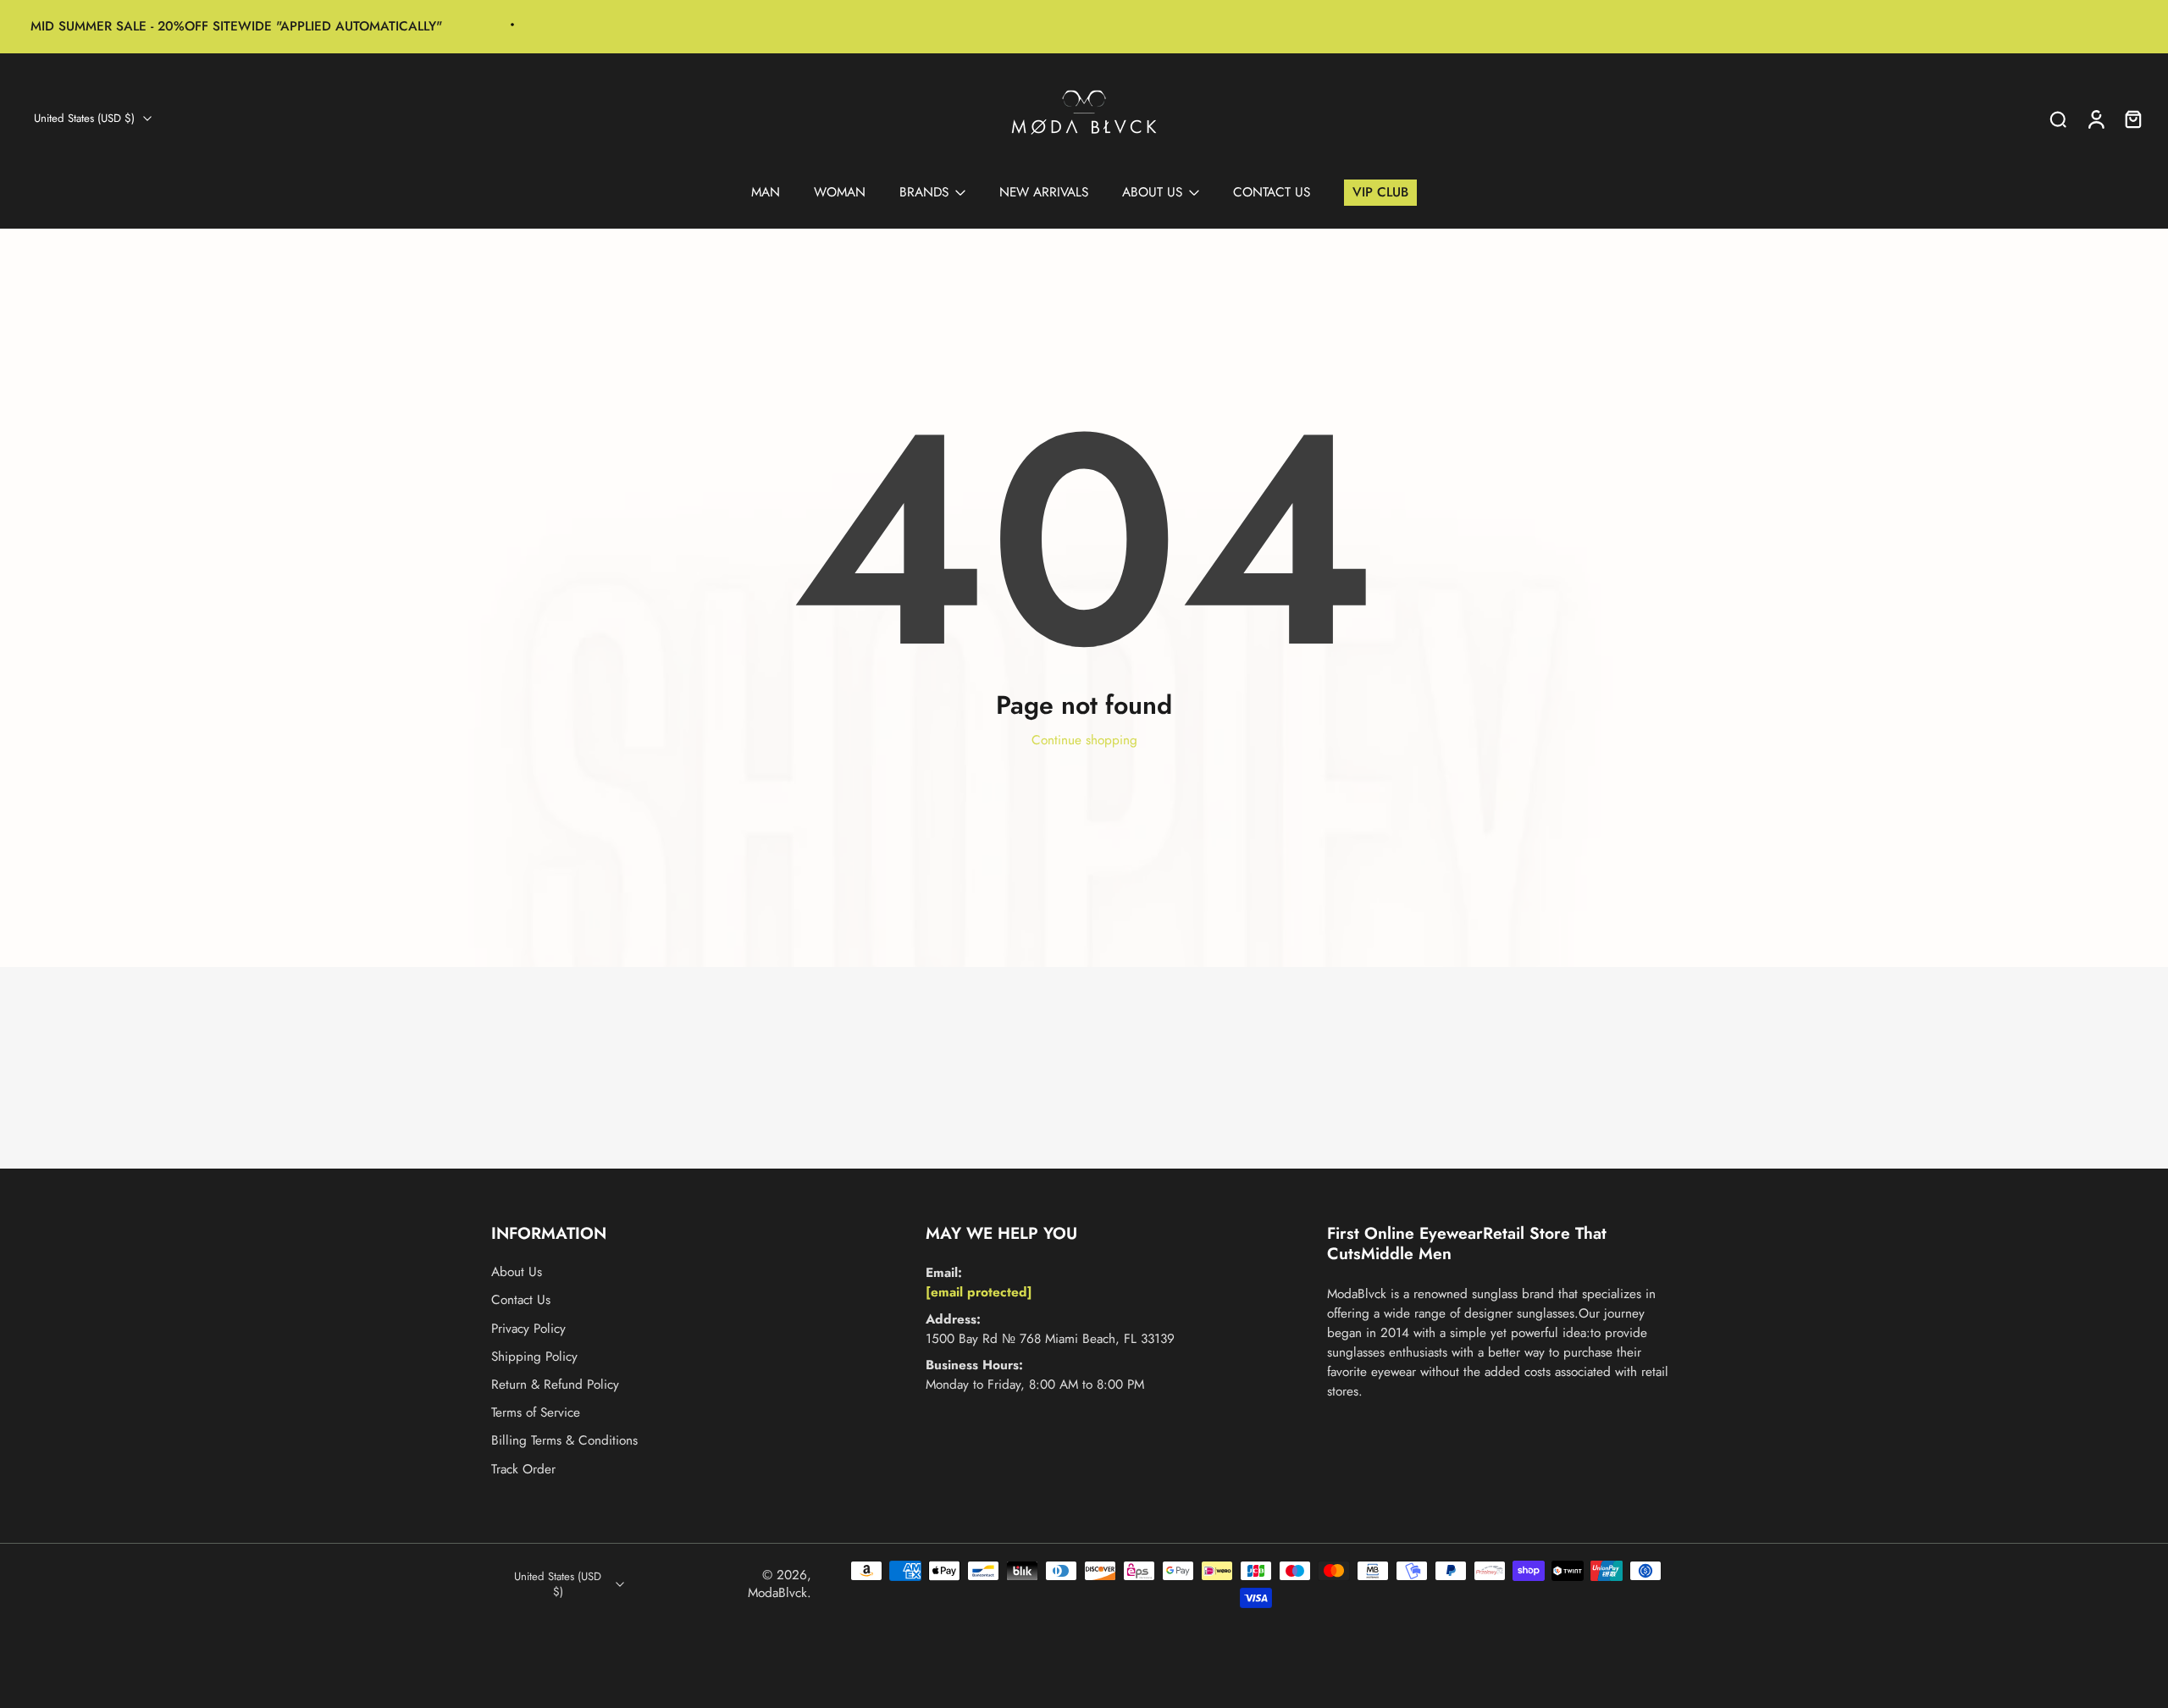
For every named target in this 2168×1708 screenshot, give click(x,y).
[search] (2058, 119)
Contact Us (521, 1301)
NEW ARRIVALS (1044, 192)
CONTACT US (1272, 192)
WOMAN (840, 192)
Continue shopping (1084, 740)
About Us (517, 1272)
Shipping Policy (534, 1357)
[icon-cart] (2132, 119)
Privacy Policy (528, 1329)
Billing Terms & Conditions (564, 1441)
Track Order (523, 1470)
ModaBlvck (777, 1593)
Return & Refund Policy (555, 1385)
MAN (766, 192)
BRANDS (924, 192)
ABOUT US (1152, 192)
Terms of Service (536, 1413)
